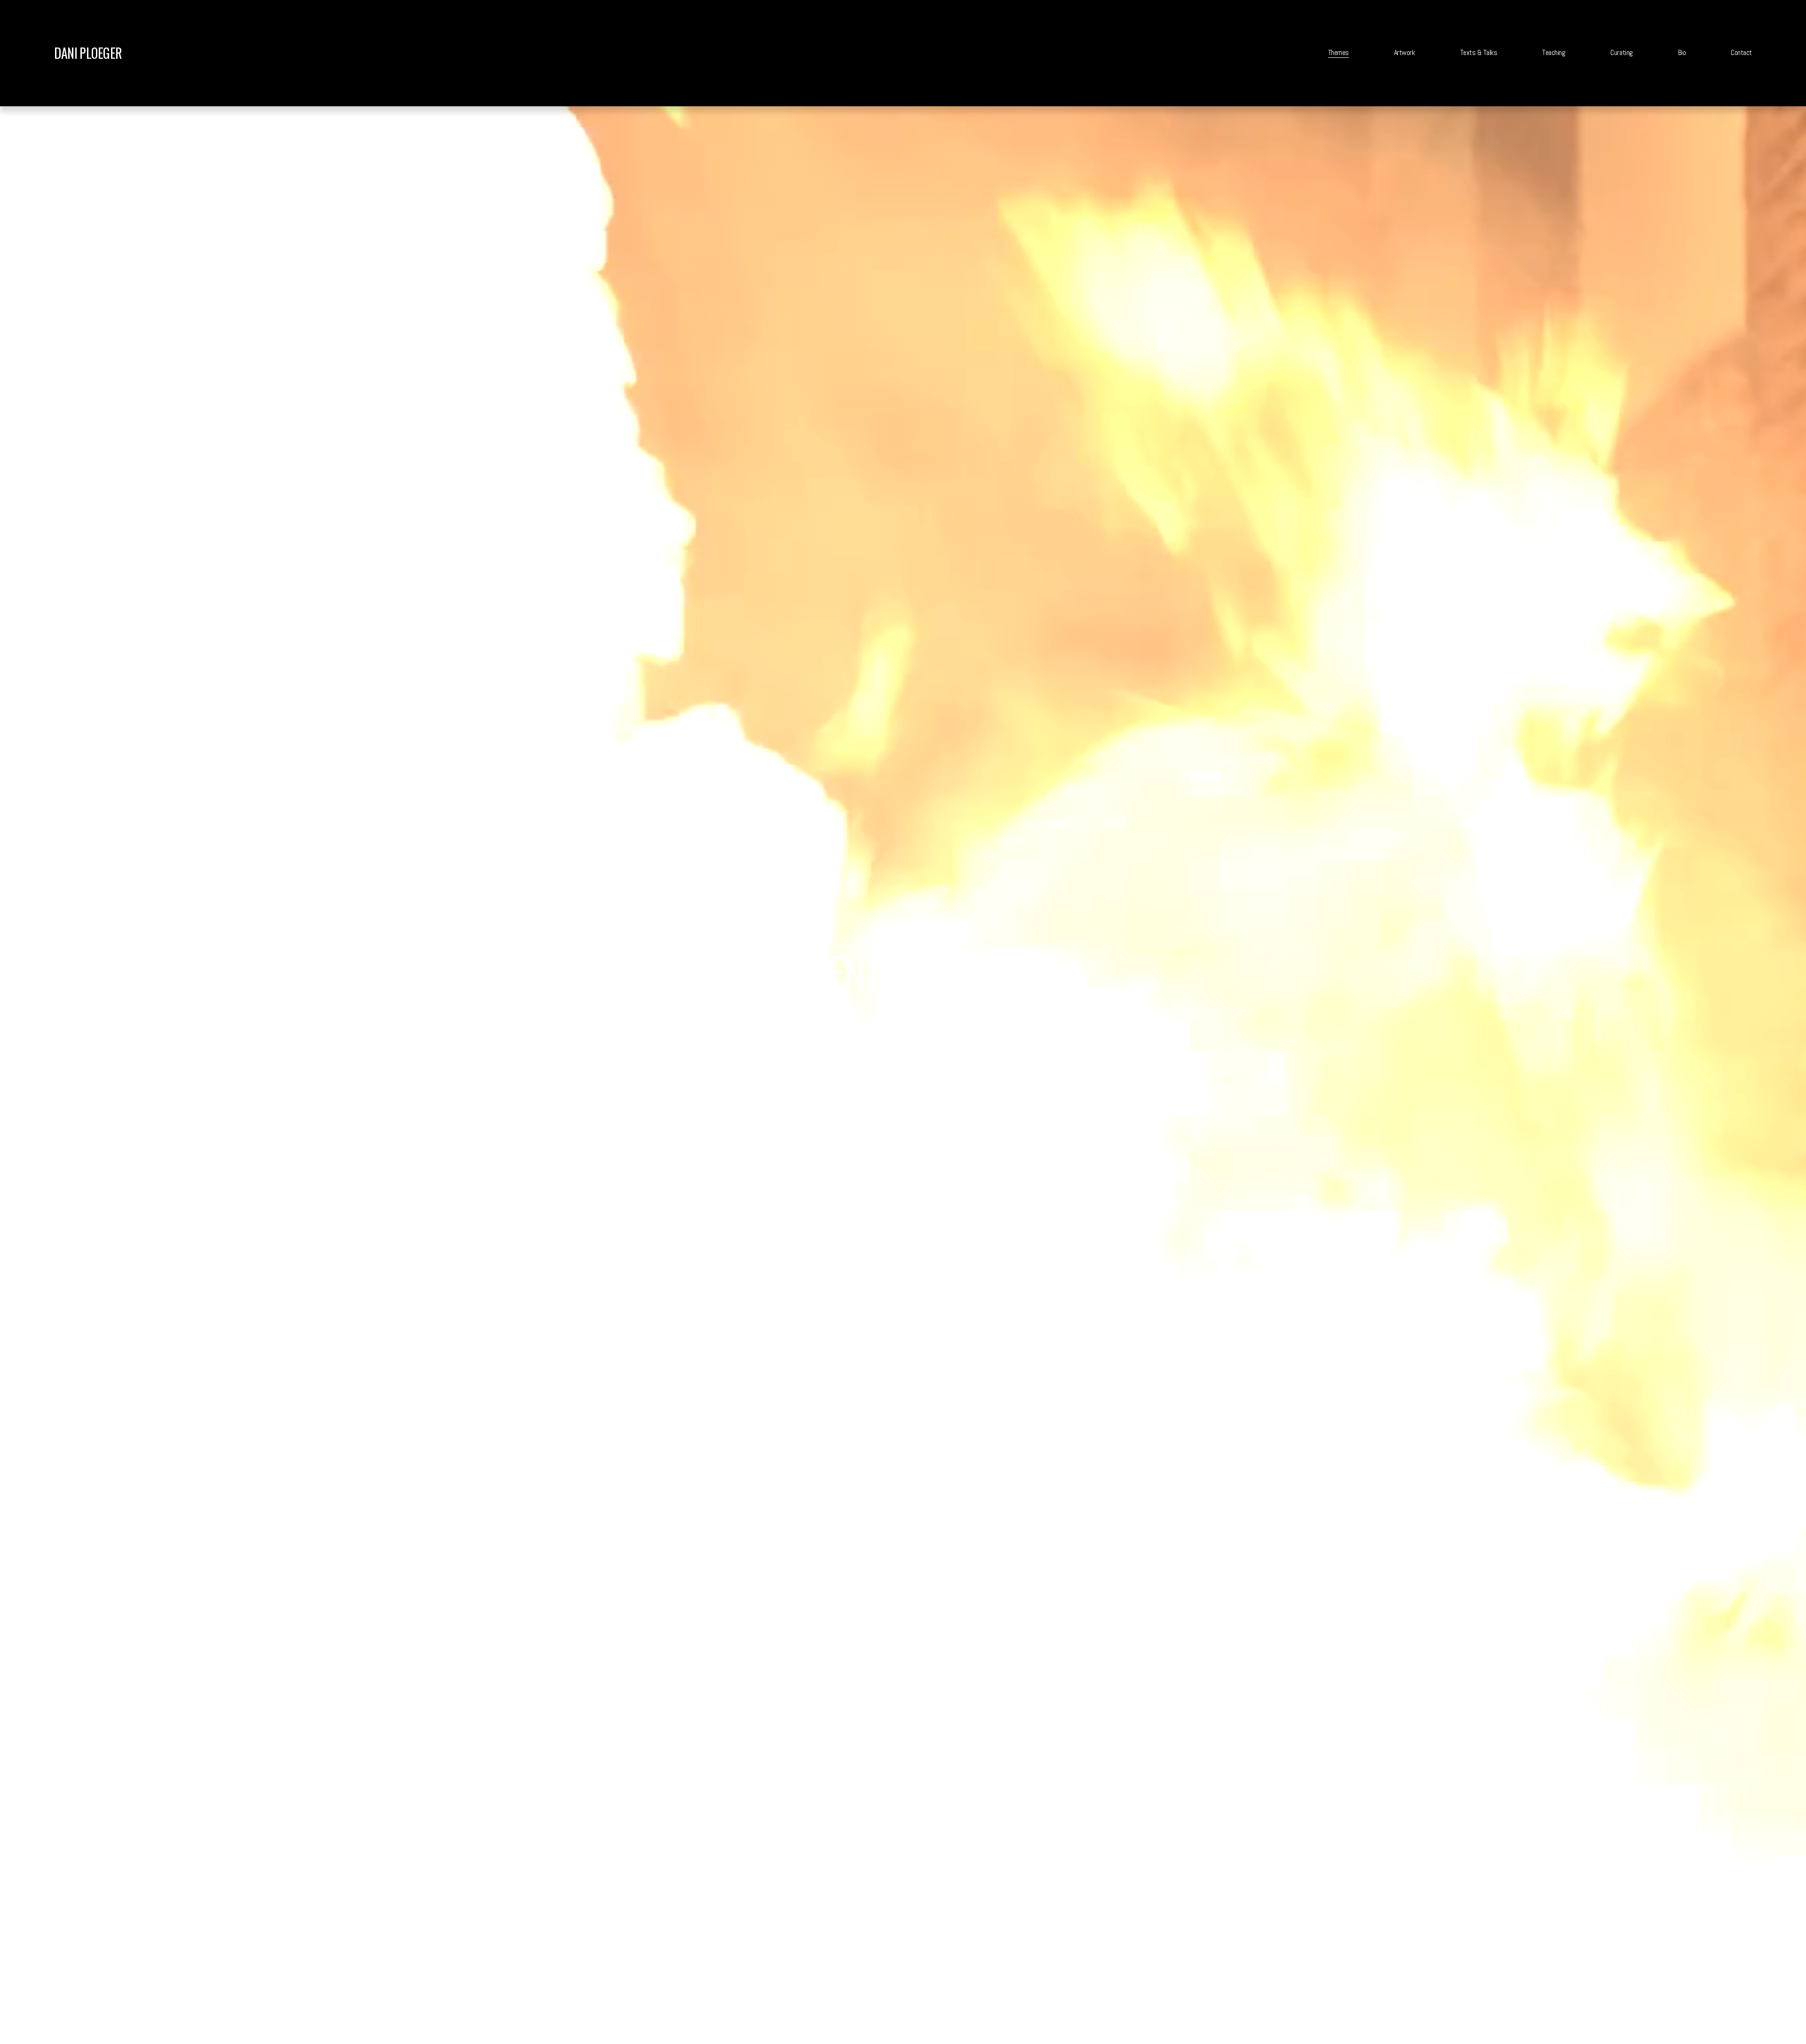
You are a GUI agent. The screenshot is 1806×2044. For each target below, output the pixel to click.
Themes (1339, 52)
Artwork (1405, 52)
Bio (1682, 52)
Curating (1621, 52)
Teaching (1554, 52)
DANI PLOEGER (88, 53)
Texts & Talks (1479, 52)
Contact (1741, 52)
